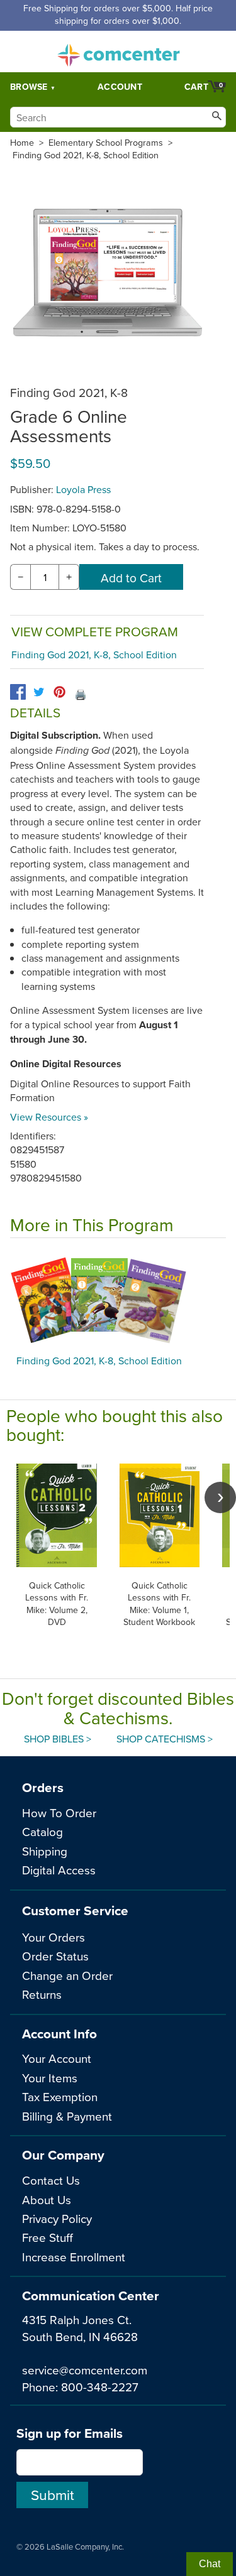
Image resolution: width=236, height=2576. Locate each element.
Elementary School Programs (106, 143)
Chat (210, 2564)
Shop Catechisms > (165, 1739)
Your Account (57, 2058)
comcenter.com (118, 52)
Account (120, 87)
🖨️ (81, 694)
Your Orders (53, 1937)
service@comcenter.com (85, 2370)
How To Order (59, 1812)
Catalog (42, 1831)
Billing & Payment (67, 2116)
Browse (29, 87)
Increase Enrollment (74, 2257)
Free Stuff (48, 2237)
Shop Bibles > (58, 1739)
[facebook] (18, 692)
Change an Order (67, 1975)
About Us (47, 2199)
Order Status (55, 1956)
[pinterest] (59, 692)
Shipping (45, 1851)
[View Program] (118, 1300)
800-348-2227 (100, 2387)
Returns (42, 1994)
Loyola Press (83, 489)
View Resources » (49, 1117)
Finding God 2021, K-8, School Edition (86, 155)
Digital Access (59, 1870)
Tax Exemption (60, 2096)
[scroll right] (220, 1497)
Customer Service (75, 1910)
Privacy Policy (57, 2218)
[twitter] (39, 692)
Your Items (50, 2078)
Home (22, 143)
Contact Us (51, 2180)
